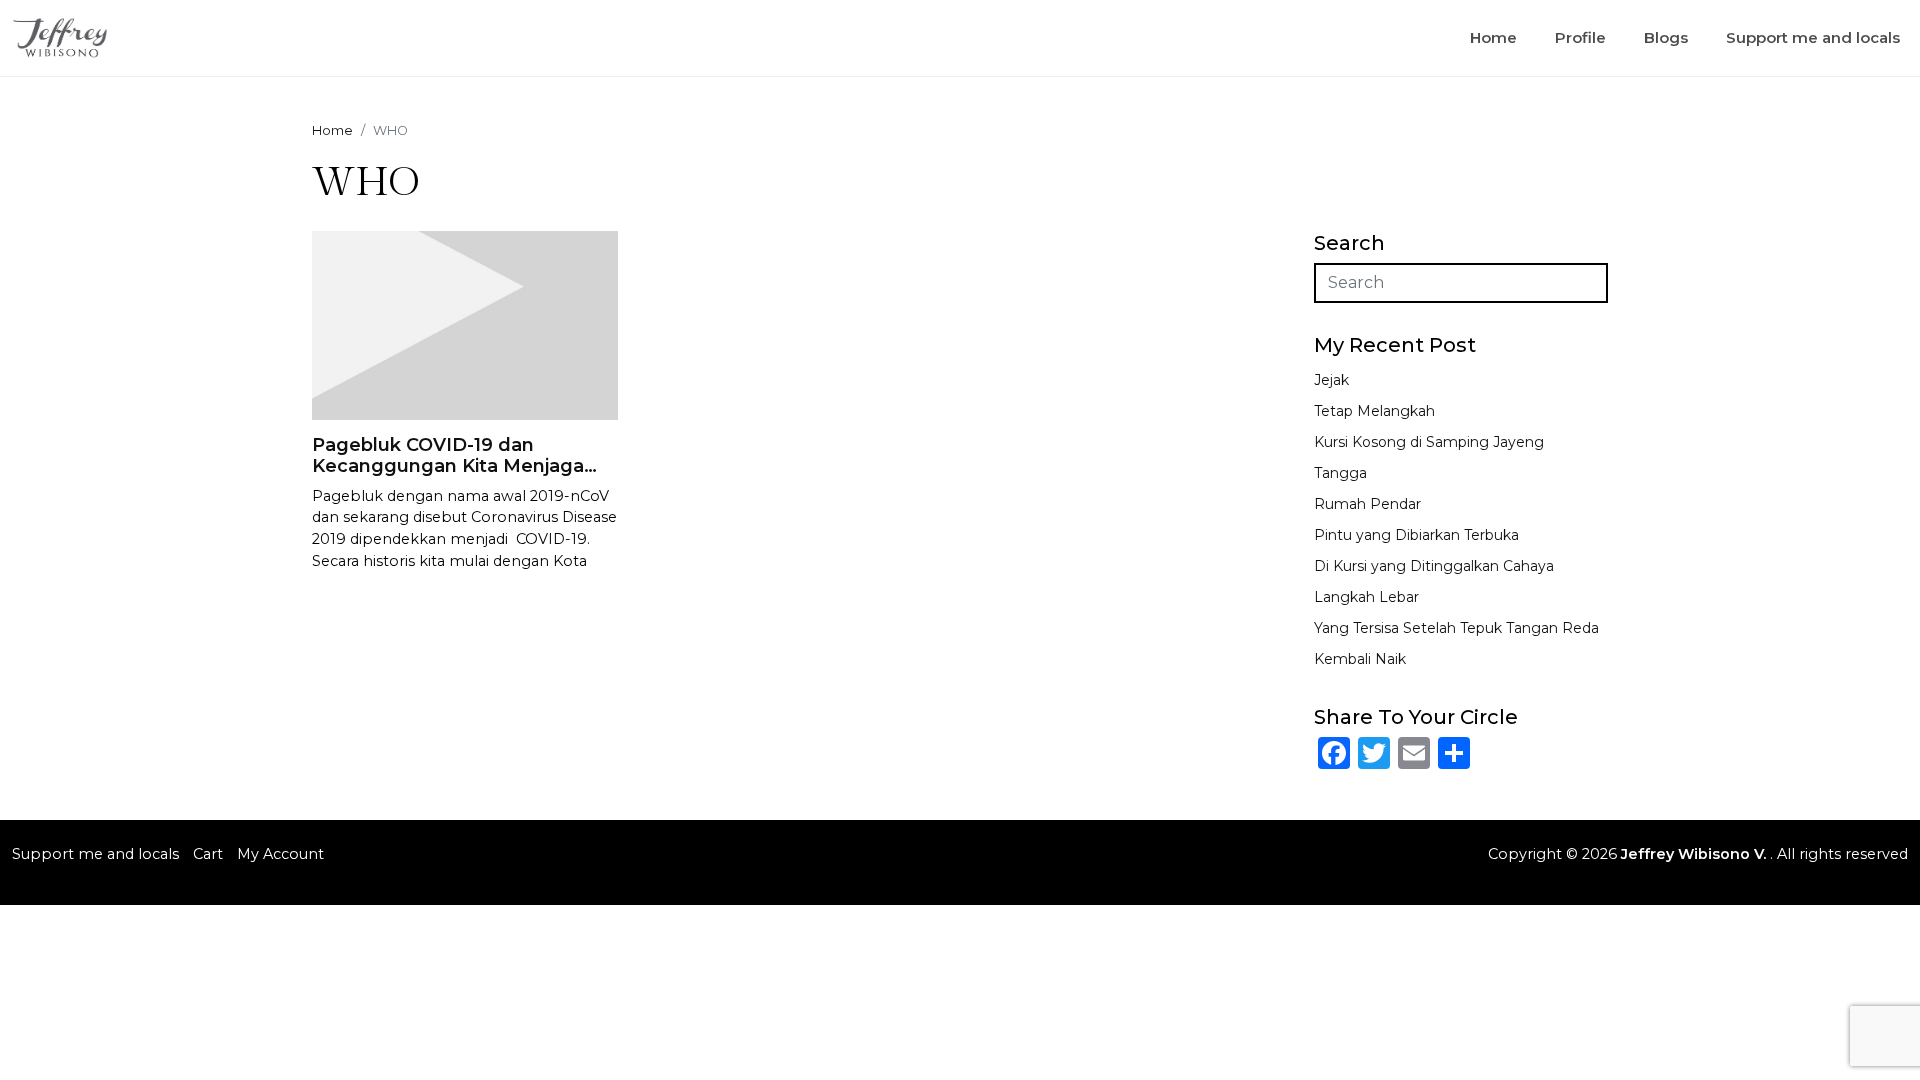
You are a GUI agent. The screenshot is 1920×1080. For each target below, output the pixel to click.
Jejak (1331, 380)
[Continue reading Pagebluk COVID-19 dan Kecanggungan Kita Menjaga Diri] (465, 323)
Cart (208, 854)
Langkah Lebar (1366, 597)
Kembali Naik (1360, 659)
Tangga (1340, 473)
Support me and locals (1813, 37)
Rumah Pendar (1367, 504)
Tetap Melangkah (1374, 411)
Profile (1580, 37)
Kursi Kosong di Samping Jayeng (1429, 442)
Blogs (1666, 37)
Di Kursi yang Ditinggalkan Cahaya (1434, 566)
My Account (280, 854)
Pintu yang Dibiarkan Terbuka (1416, 535)
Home (1493, 37)
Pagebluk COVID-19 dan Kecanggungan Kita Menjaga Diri (448, 466)
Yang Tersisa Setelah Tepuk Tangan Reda (1456, 628)
